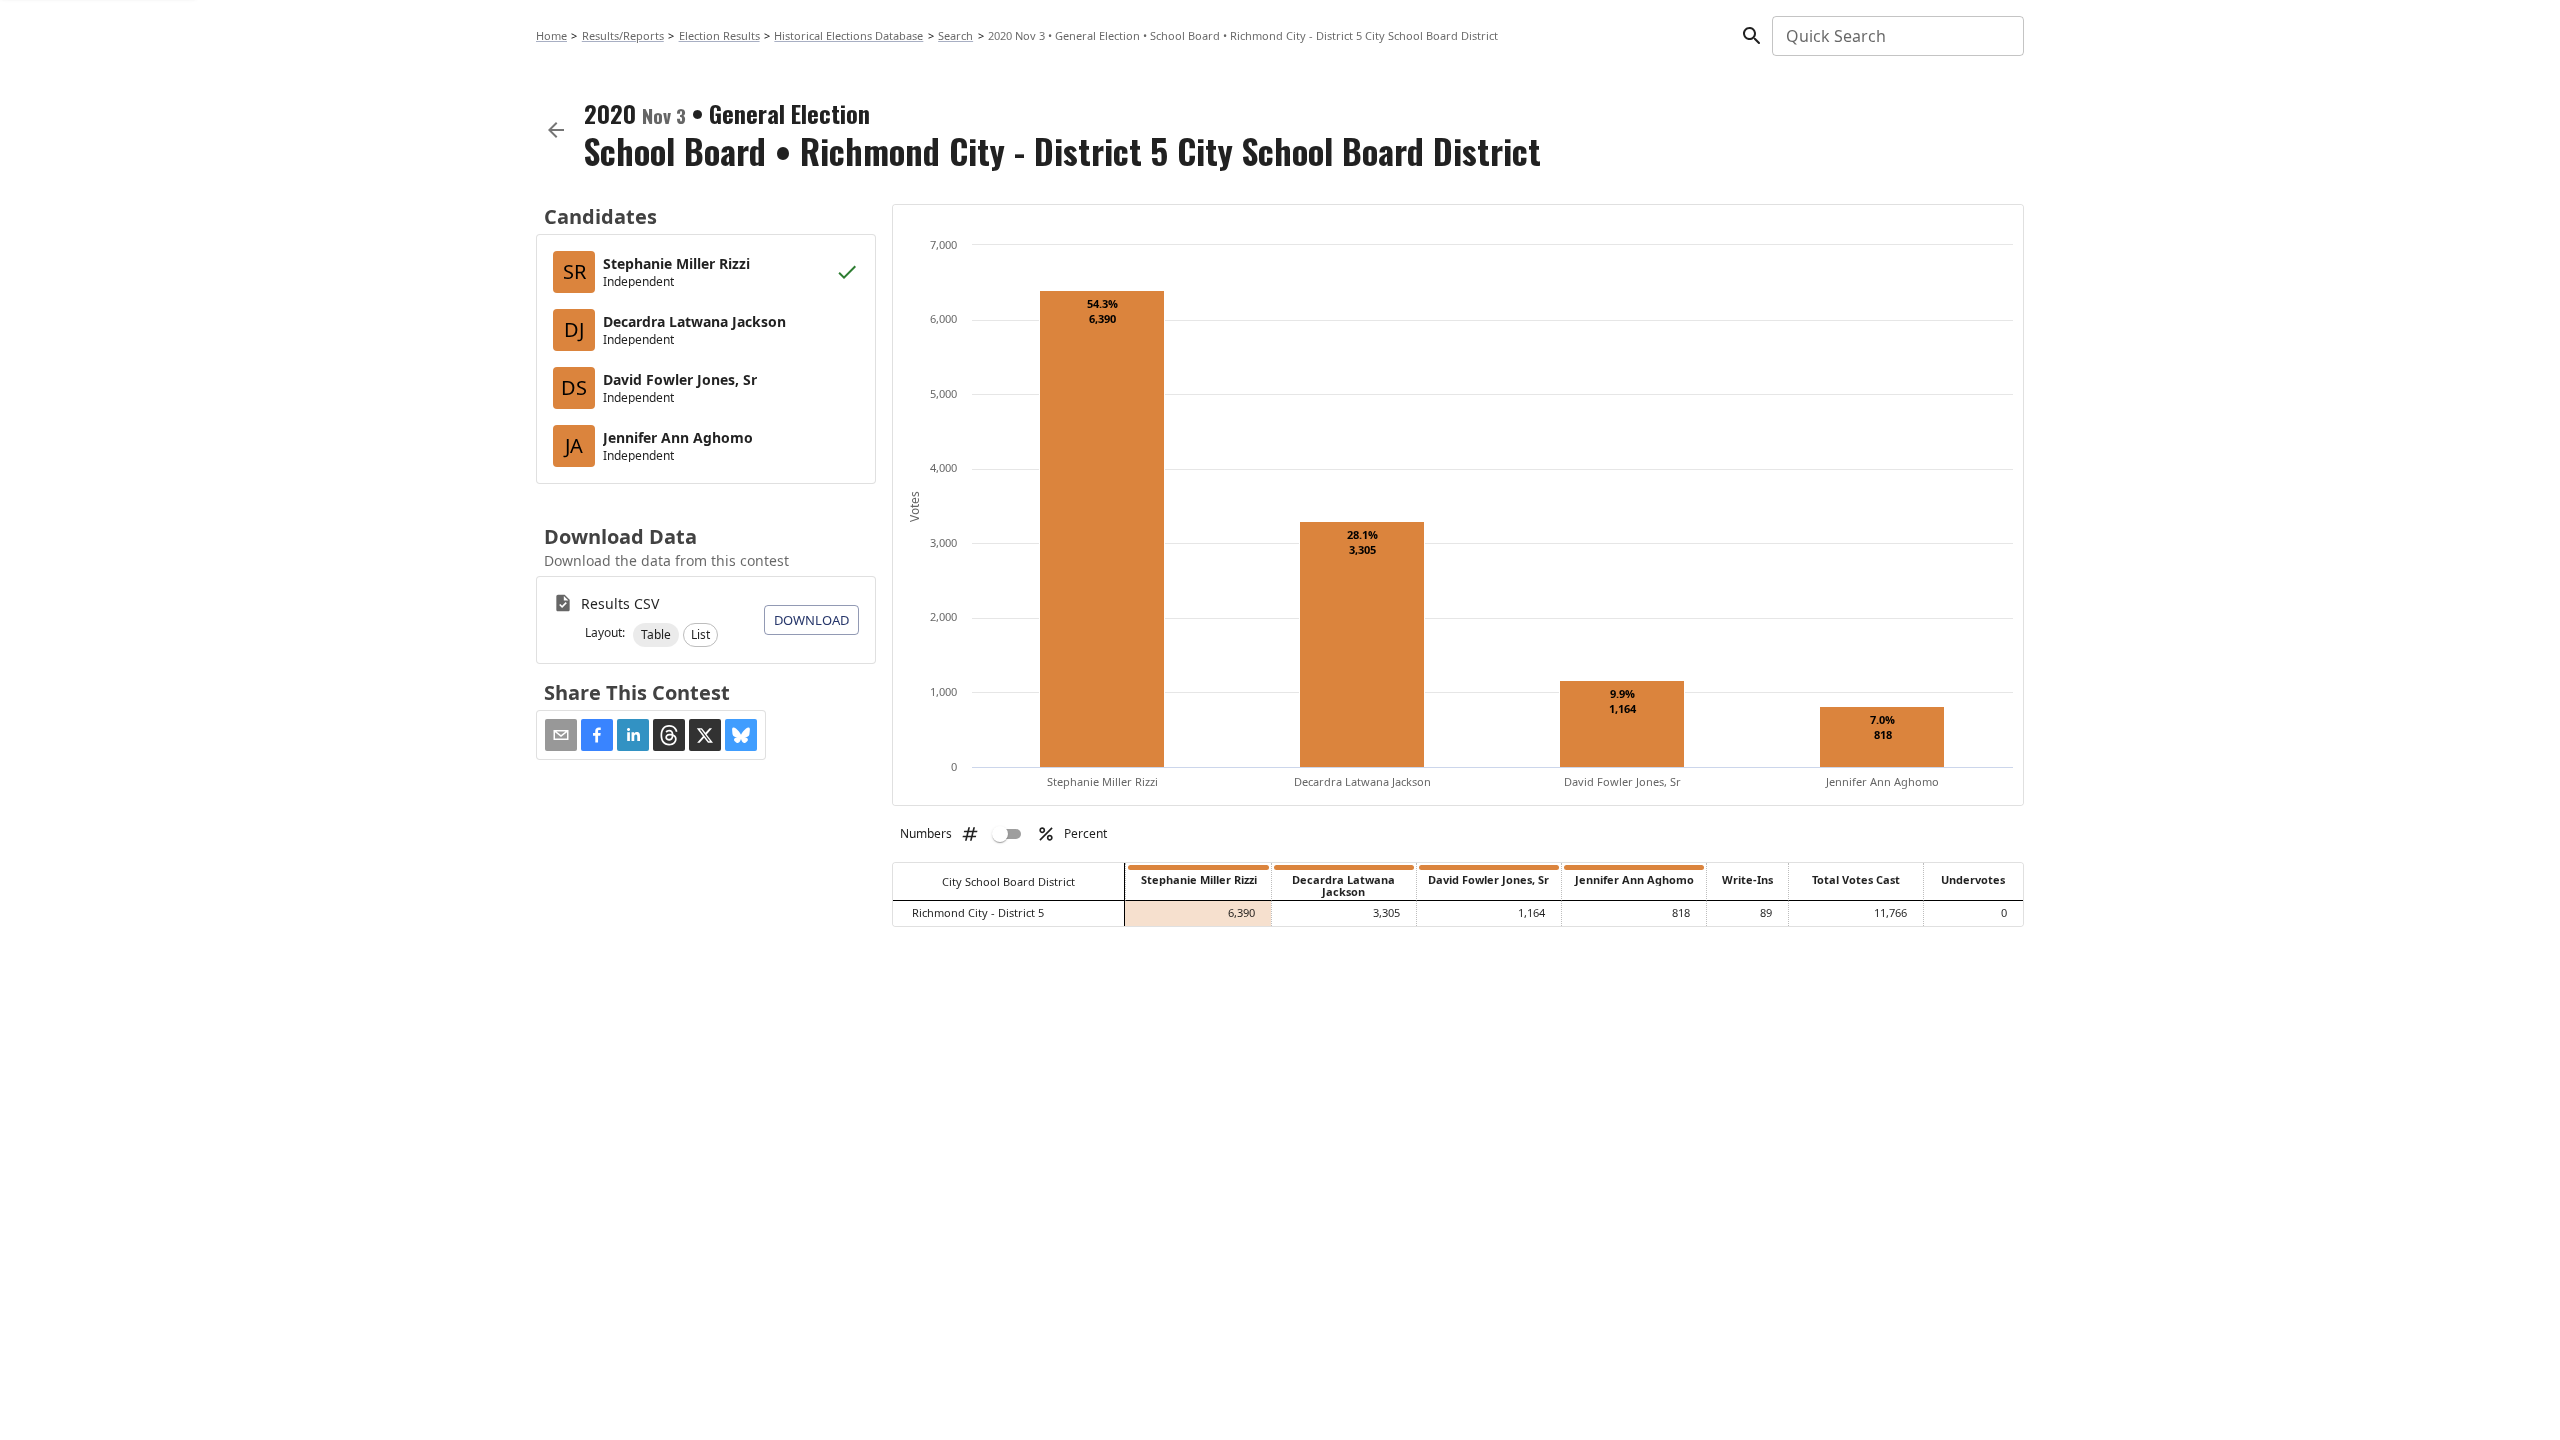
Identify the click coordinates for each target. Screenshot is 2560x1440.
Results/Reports (623, 35)
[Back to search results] (556, 130)
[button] (656, 635)
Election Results (719, 35)
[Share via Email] (561, 735)
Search (955, 35)
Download (811, 620)
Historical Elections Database (848, 35)
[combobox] (1896, 36)
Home (551, 35)
